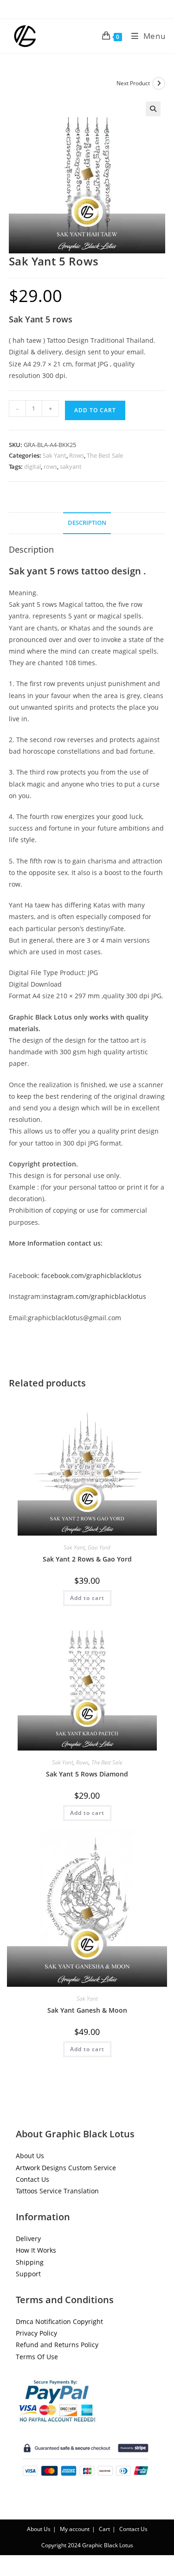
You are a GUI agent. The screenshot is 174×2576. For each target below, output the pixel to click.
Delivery (28, 2239)
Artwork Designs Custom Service (66, 2168)
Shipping (30, 2262)
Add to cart (95, 410)
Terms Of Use (37, 2357)
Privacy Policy (36, 2333)
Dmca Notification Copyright (59, 2321)
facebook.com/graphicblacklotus (91, 1275)
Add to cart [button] (87, 1598)
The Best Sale (105, 455)
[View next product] (159, 83)
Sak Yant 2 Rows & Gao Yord (87, 1559)
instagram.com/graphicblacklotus (94, 1296)
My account (75, 2529)
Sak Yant (55, 455)
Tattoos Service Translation (57, 2191)
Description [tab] (87, 523)
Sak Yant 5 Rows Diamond (87, 1774)
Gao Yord (99, 1547)
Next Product (133, 83)
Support (28, 2274)
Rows (77, 455)
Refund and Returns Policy (57, 2345)
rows (50, 466)
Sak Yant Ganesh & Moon (87, 2010)
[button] (153, 109)
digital (32, 466)
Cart (104, 2529)
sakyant (71, 466)
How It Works (36, 2250)
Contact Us (32, 2179)
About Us (30, 2156)
